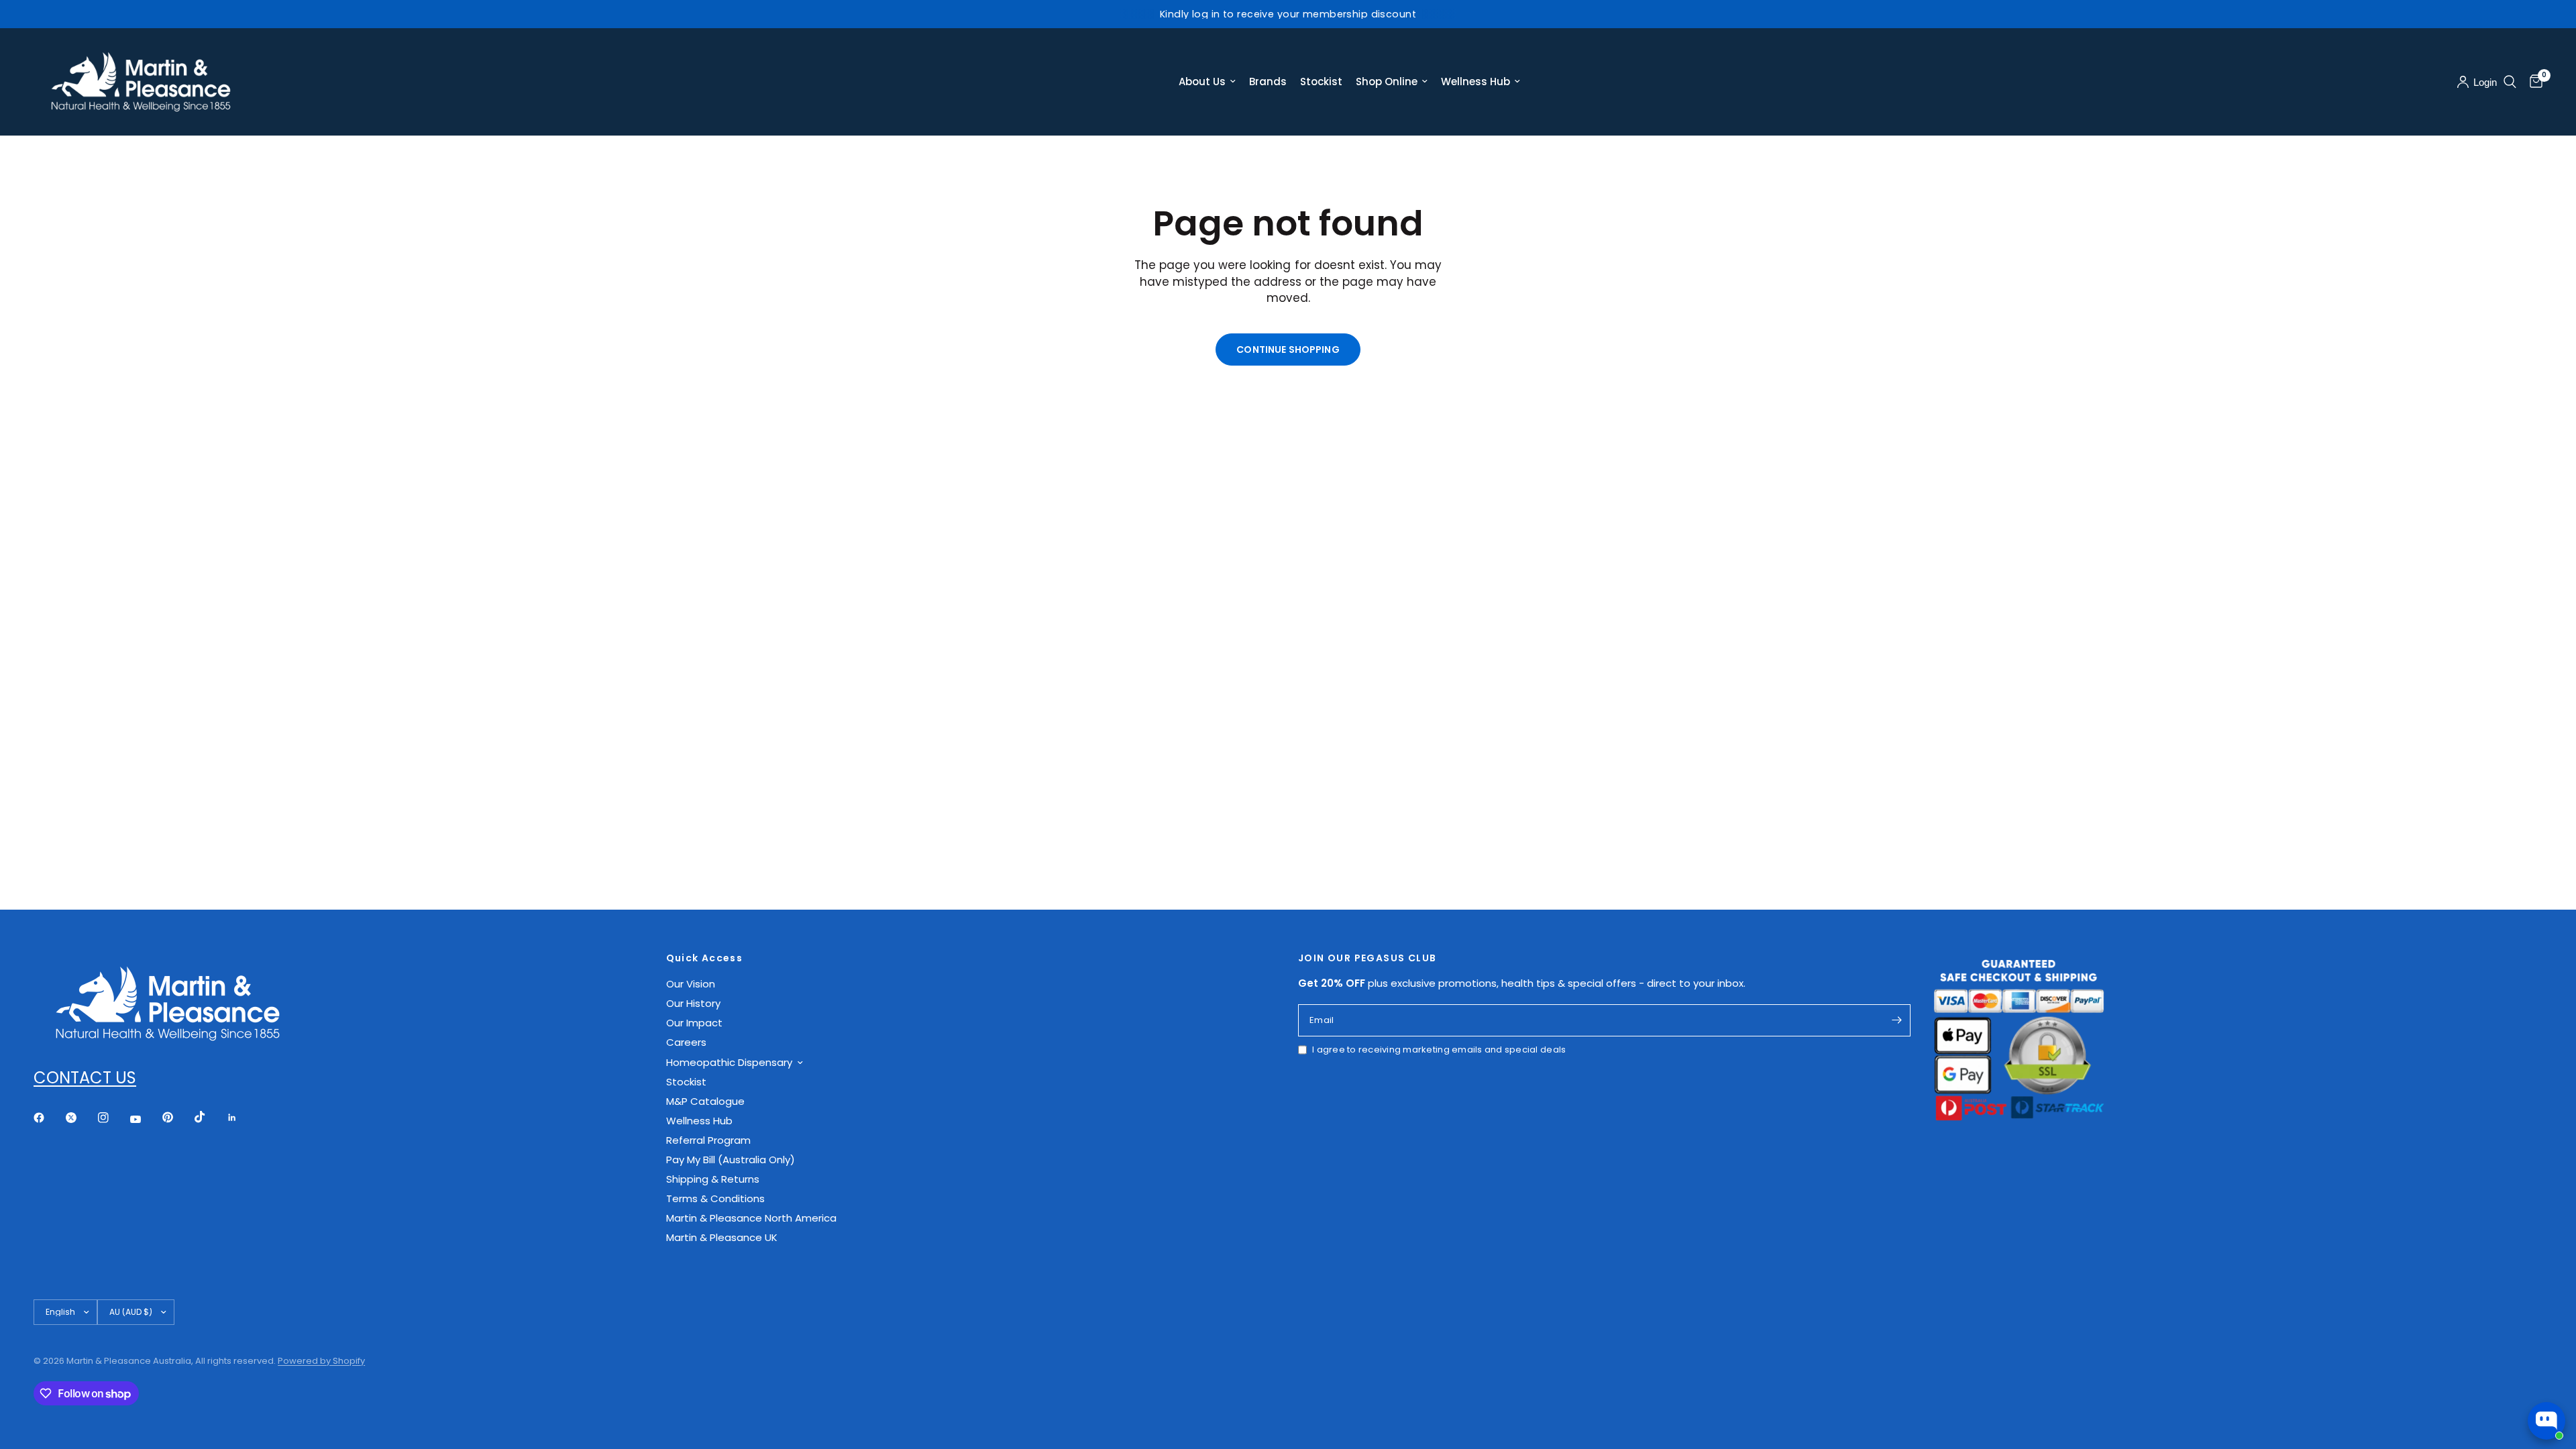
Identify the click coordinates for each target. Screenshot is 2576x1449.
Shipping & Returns (713, 1179)
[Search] (2510, 82)
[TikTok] (209, 1117)
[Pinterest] (177, 1118)
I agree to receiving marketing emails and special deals (1439, 1050)
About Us (1202, 82)
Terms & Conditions (715, 1198)
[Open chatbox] (2546, 1421)
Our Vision (691, 984)
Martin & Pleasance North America (751, 1218)
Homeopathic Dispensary (729, 1062)
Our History (693, 1003)
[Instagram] (113, 1118)
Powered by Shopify (321, 1361)
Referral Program (708, 1140)
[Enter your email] (1897, 1020)
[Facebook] (48, 1118)
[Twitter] (80, 1118)
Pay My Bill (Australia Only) (731, 1160)
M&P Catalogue (705, 1101)
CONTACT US (85, 1078)
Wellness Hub (1475, 82)
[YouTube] (145, 1120)
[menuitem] (1207, 82)
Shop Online (1387, 82)
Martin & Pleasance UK (722, 1237)
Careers (686, 1042)
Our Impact (694, 1023)
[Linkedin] (241, 1118)
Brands (1268, 82)
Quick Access (705, 958)
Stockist (1321, 82)
